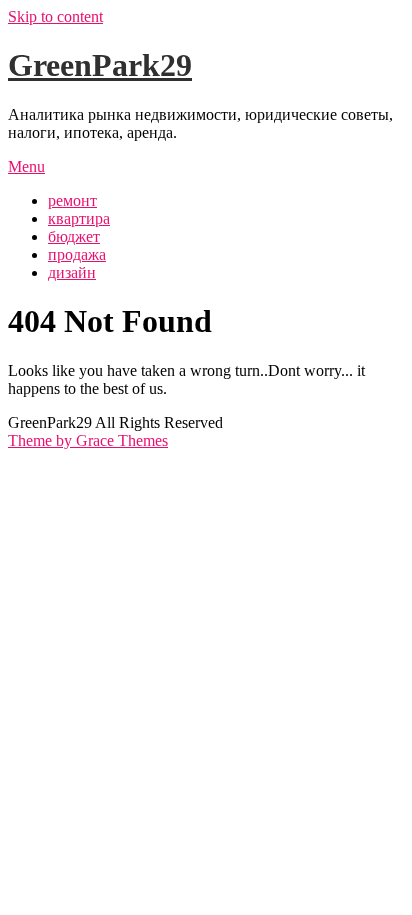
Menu (26, 166)
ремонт (72, 200)
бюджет (74, 236)
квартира (79, 218)
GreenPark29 (100, 65)
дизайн (72, 272)
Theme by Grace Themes (88, 440)
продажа (77, 254)
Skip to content (55, 16)
